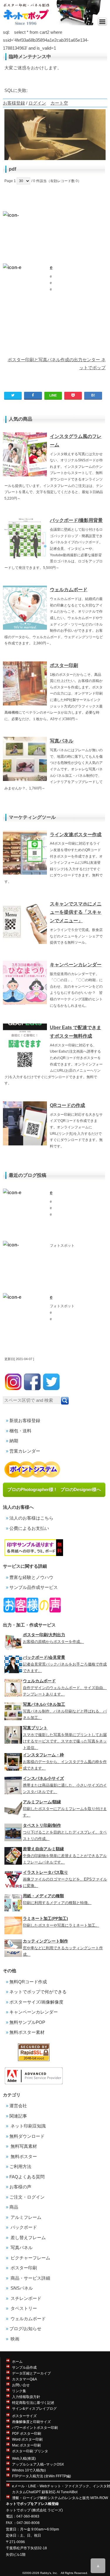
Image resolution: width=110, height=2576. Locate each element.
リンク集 (19, 2391)
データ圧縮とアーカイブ (31, 2373)
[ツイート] (13, 395)
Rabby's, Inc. (49, 2573)
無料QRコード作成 (28, 1982)
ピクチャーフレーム (30, 2258)
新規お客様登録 (25, 1420)
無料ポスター (23, 2156)
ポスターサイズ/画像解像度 (36, 2002)
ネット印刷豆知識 (28, 2126)
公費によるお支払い (29, 1528)
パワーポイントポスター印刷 (35, 2428)
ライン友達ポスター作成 (76, 835)
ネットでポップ (18, 2510)
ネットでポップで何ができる (38, 1992)
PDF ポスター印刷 (27, 2434)
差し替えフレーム (28, 2238)
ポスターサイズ (24, 2416)
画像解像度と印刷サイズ (31, 2422)
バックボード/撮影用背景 (76, 520)
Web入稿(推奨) (24, 2459)
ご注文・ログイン (27, 2197)
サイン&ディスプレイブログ (34, 2409)
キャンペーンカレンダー (76, 965)
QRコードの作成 (67, 1105)
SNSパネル (21, 2288)
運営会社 (18, 2106)
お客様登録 (14, 103)
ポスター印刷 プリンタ (30, 2451)
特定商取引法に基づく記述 (33, 2403)
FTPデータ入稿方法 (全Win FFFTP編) (42, 2476)
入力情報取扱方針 (26, 2397)
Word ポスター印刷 (27, 2439)
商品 (14, 2207)
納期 (14, 1441)
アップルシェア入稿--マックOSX (38, 2464)
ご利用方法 (20, 2166)
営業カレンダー (25, 1451)
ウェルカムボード (69, 590)
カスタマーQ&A (24, 2379)
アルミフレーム (25, 2217)
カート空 (59, 103)
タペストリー (23, 2308)
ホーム (17, 2362)
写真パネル (62, 741)
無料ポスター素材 (27, 2032)
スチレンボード (25, 2298)
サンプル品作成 (24, 2367)
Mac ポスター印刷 (26, 2445)
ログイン (37, 103)
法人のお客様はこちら (31, 1518)
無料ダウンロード (27, 2136)
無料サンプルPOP (27, 2022)
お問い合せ (21, 2385)
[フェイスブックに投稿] (33, 395)
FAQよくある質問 (27, 2177)
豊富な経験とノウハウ (31, 1577)
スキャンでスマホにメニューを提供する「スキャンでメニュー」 (76, 912)
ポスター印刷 (64, 665)
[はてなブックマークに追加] (93, 395)
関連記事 (18, 2116)
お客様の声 (20, 2187)
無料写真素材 (23, 2146)
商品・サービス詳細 (30, 2278)
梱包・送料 (20, 1431)
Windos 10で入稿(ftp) (29, 2470)
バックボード (23, 2227)
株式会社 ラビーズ (47, 2510)
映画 (14, 2339)
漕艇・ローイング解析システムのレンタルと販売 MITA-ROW (60, 2498)
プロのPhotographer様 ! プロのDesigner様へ (54, 1489)
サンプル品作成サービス (34, 1587)
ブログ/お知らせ (25, 2329)
